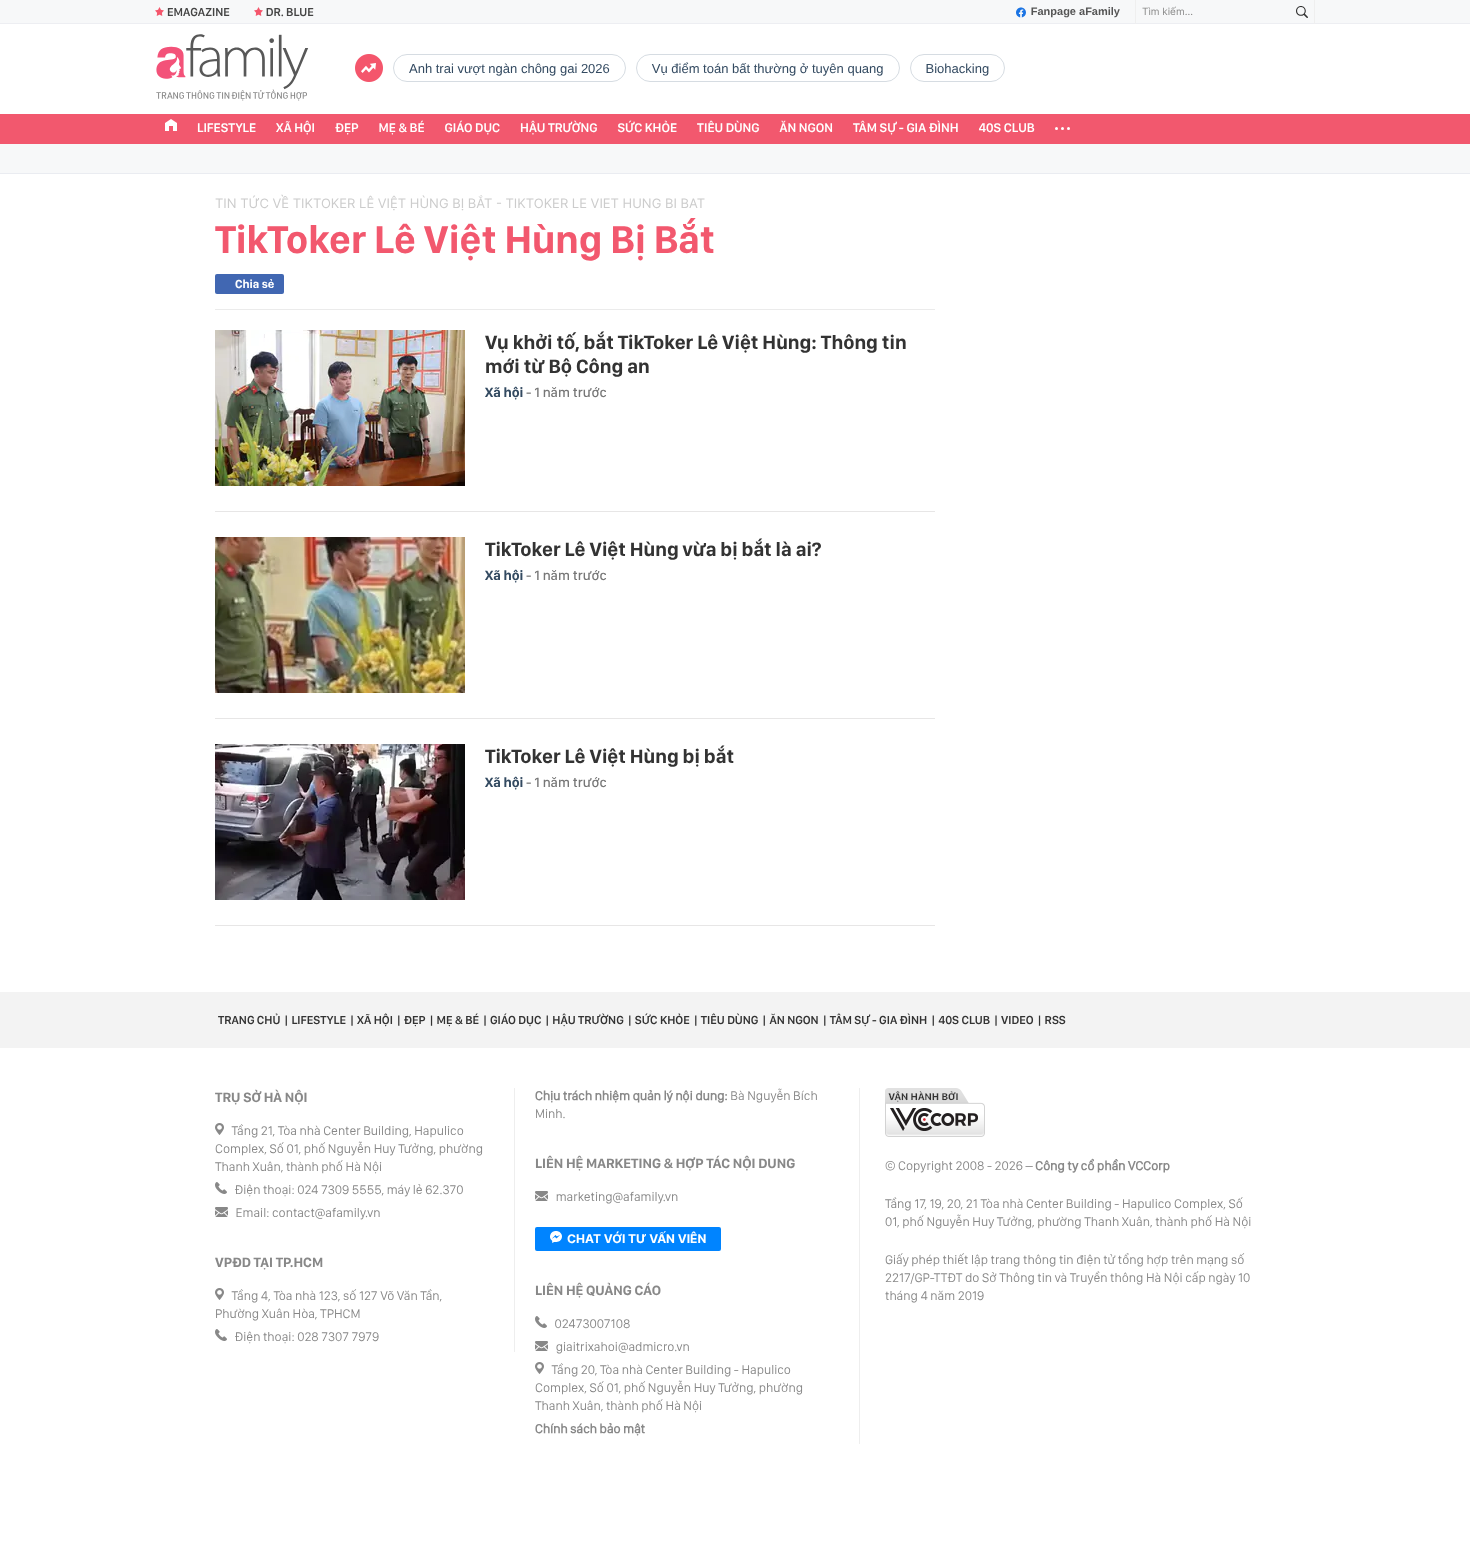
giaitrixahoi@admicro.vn (623, 1347)
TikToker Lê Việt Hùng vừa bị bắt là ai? (653, 549)
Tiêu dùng (728, 128)
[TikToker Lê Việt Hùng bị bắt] (340, 822)
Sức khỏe (647, 128)
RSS (1055, 1020)
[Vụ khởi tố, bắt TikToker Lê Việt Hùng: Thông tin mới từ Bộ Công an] (340, 408)
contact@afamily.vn (326, 1213)
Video (1017, 1020)
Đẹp (347, 128)
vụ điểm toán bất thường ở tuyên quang (768, 68)
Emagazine (198, 12)
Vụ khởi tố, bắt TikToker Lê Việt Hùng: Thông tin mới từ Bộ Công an (696, 354)
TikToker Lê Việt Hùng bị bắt (609, 756)
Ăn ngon (806, 128)
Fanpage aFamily (1075, 12)
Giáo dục (473, 128)
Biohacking (958, 68)
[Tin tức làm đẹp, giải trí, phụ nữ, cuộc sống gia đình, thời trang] (232, 69)
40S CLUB (1007, 128)
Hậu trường (558, 128)
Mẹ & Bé (402, 128)
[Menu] (1062, 129)
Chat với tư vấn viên (636, 1238)
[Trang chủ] (171, 128)
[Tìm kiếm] (1302, 12)
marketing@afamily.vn (617, 1197)
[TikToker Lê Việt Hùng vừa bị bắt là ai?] (340, 615)
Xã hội (295, 128)
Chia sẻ (254, 284)
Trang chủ (249, 1020)
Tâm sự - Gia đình (906, 128)
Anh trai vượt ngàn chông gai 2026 (509, 68)
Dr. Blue (290, 12)
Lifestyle (226, 128)
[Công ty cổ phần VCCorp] (935, 1112)
